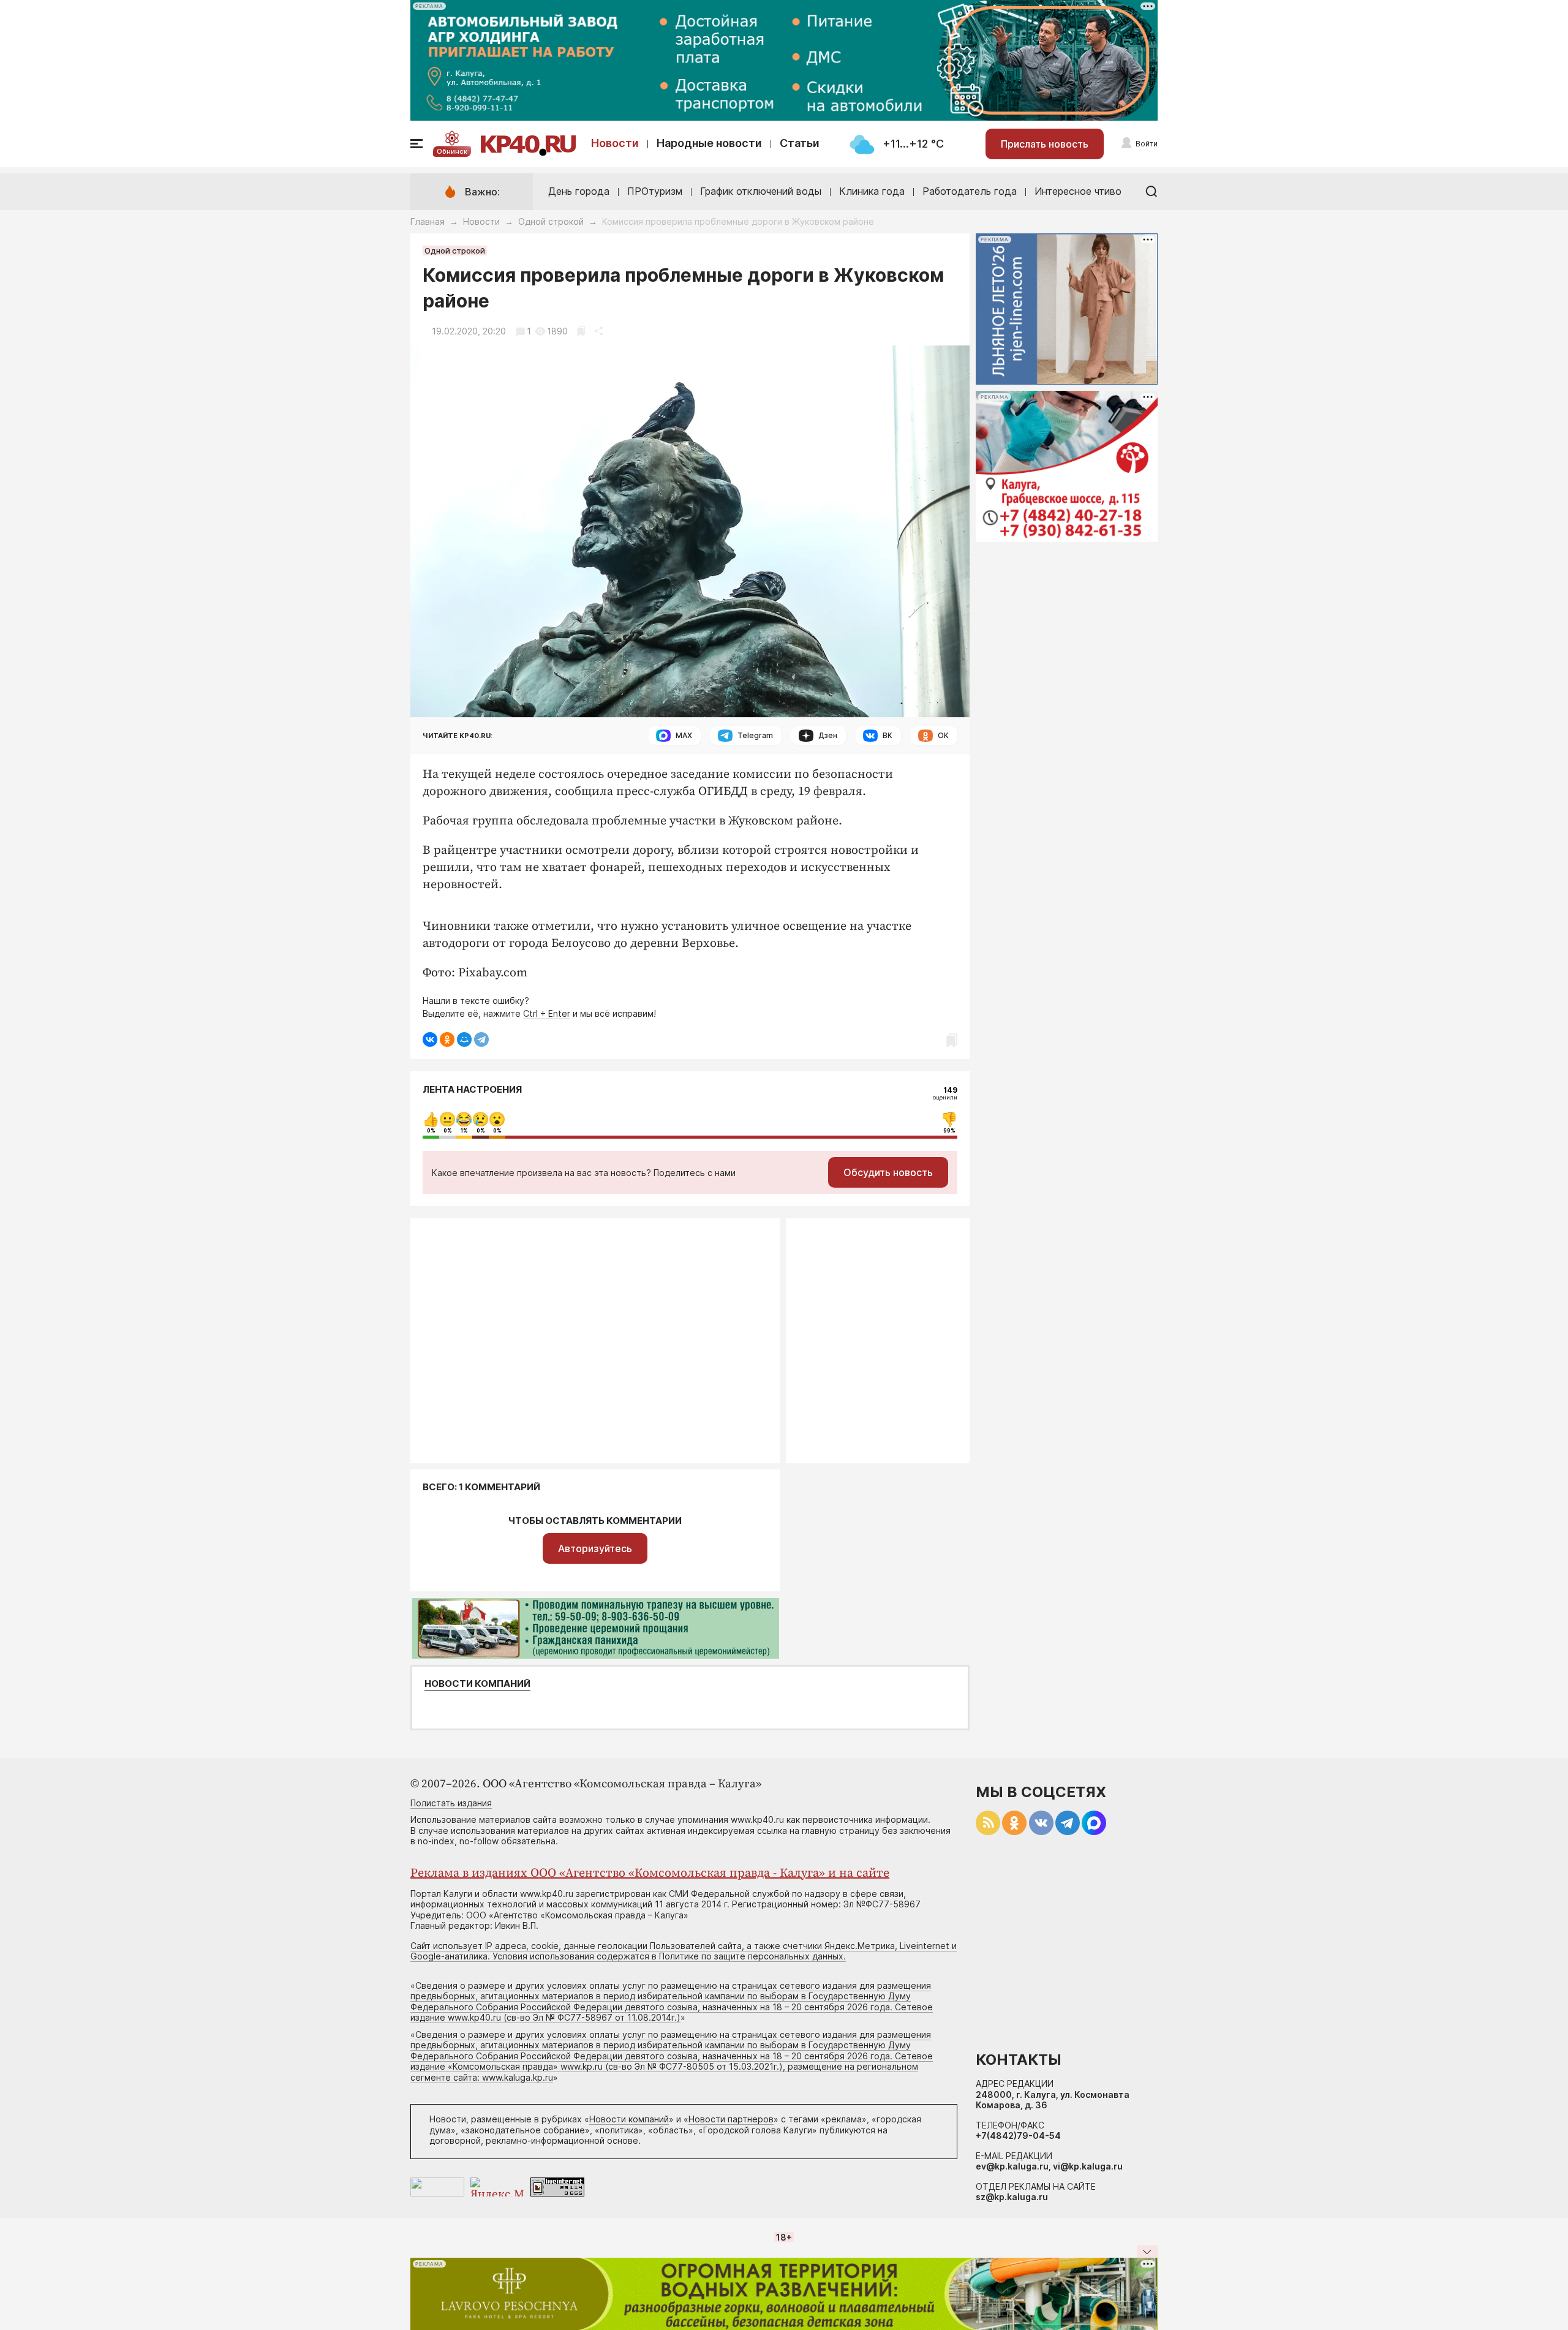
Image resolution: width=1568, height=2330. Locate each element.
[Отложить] (581, 331)
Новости (615, 143)
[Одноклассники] (447, 1039)
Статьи (800, 143)
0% (431, 1131)
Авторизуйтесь (595, 1548)
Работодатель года (970, 191)
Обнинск (452, 151)
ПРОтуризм (655, 191)
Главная (428, 221)
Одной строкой (551, 221)
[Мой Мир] (464, 1039)
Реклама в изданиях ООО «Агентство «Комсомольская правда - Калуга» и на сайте (650, 1873)
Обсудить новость (888, 1172)
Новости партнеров (731, 2119)
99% (949, 1131)
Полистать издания (451, 1803)
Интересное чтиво (1078, 191)
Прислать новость (1045, 144)
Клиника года (872, 191)
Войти (1147, 144)
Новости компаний (477, 1684)
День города (579, 191)
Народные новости (709, 143)
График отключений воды (761, 191)
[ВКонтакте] (430, 1039)
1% (464, 1131)
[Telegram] (481, 1039)
